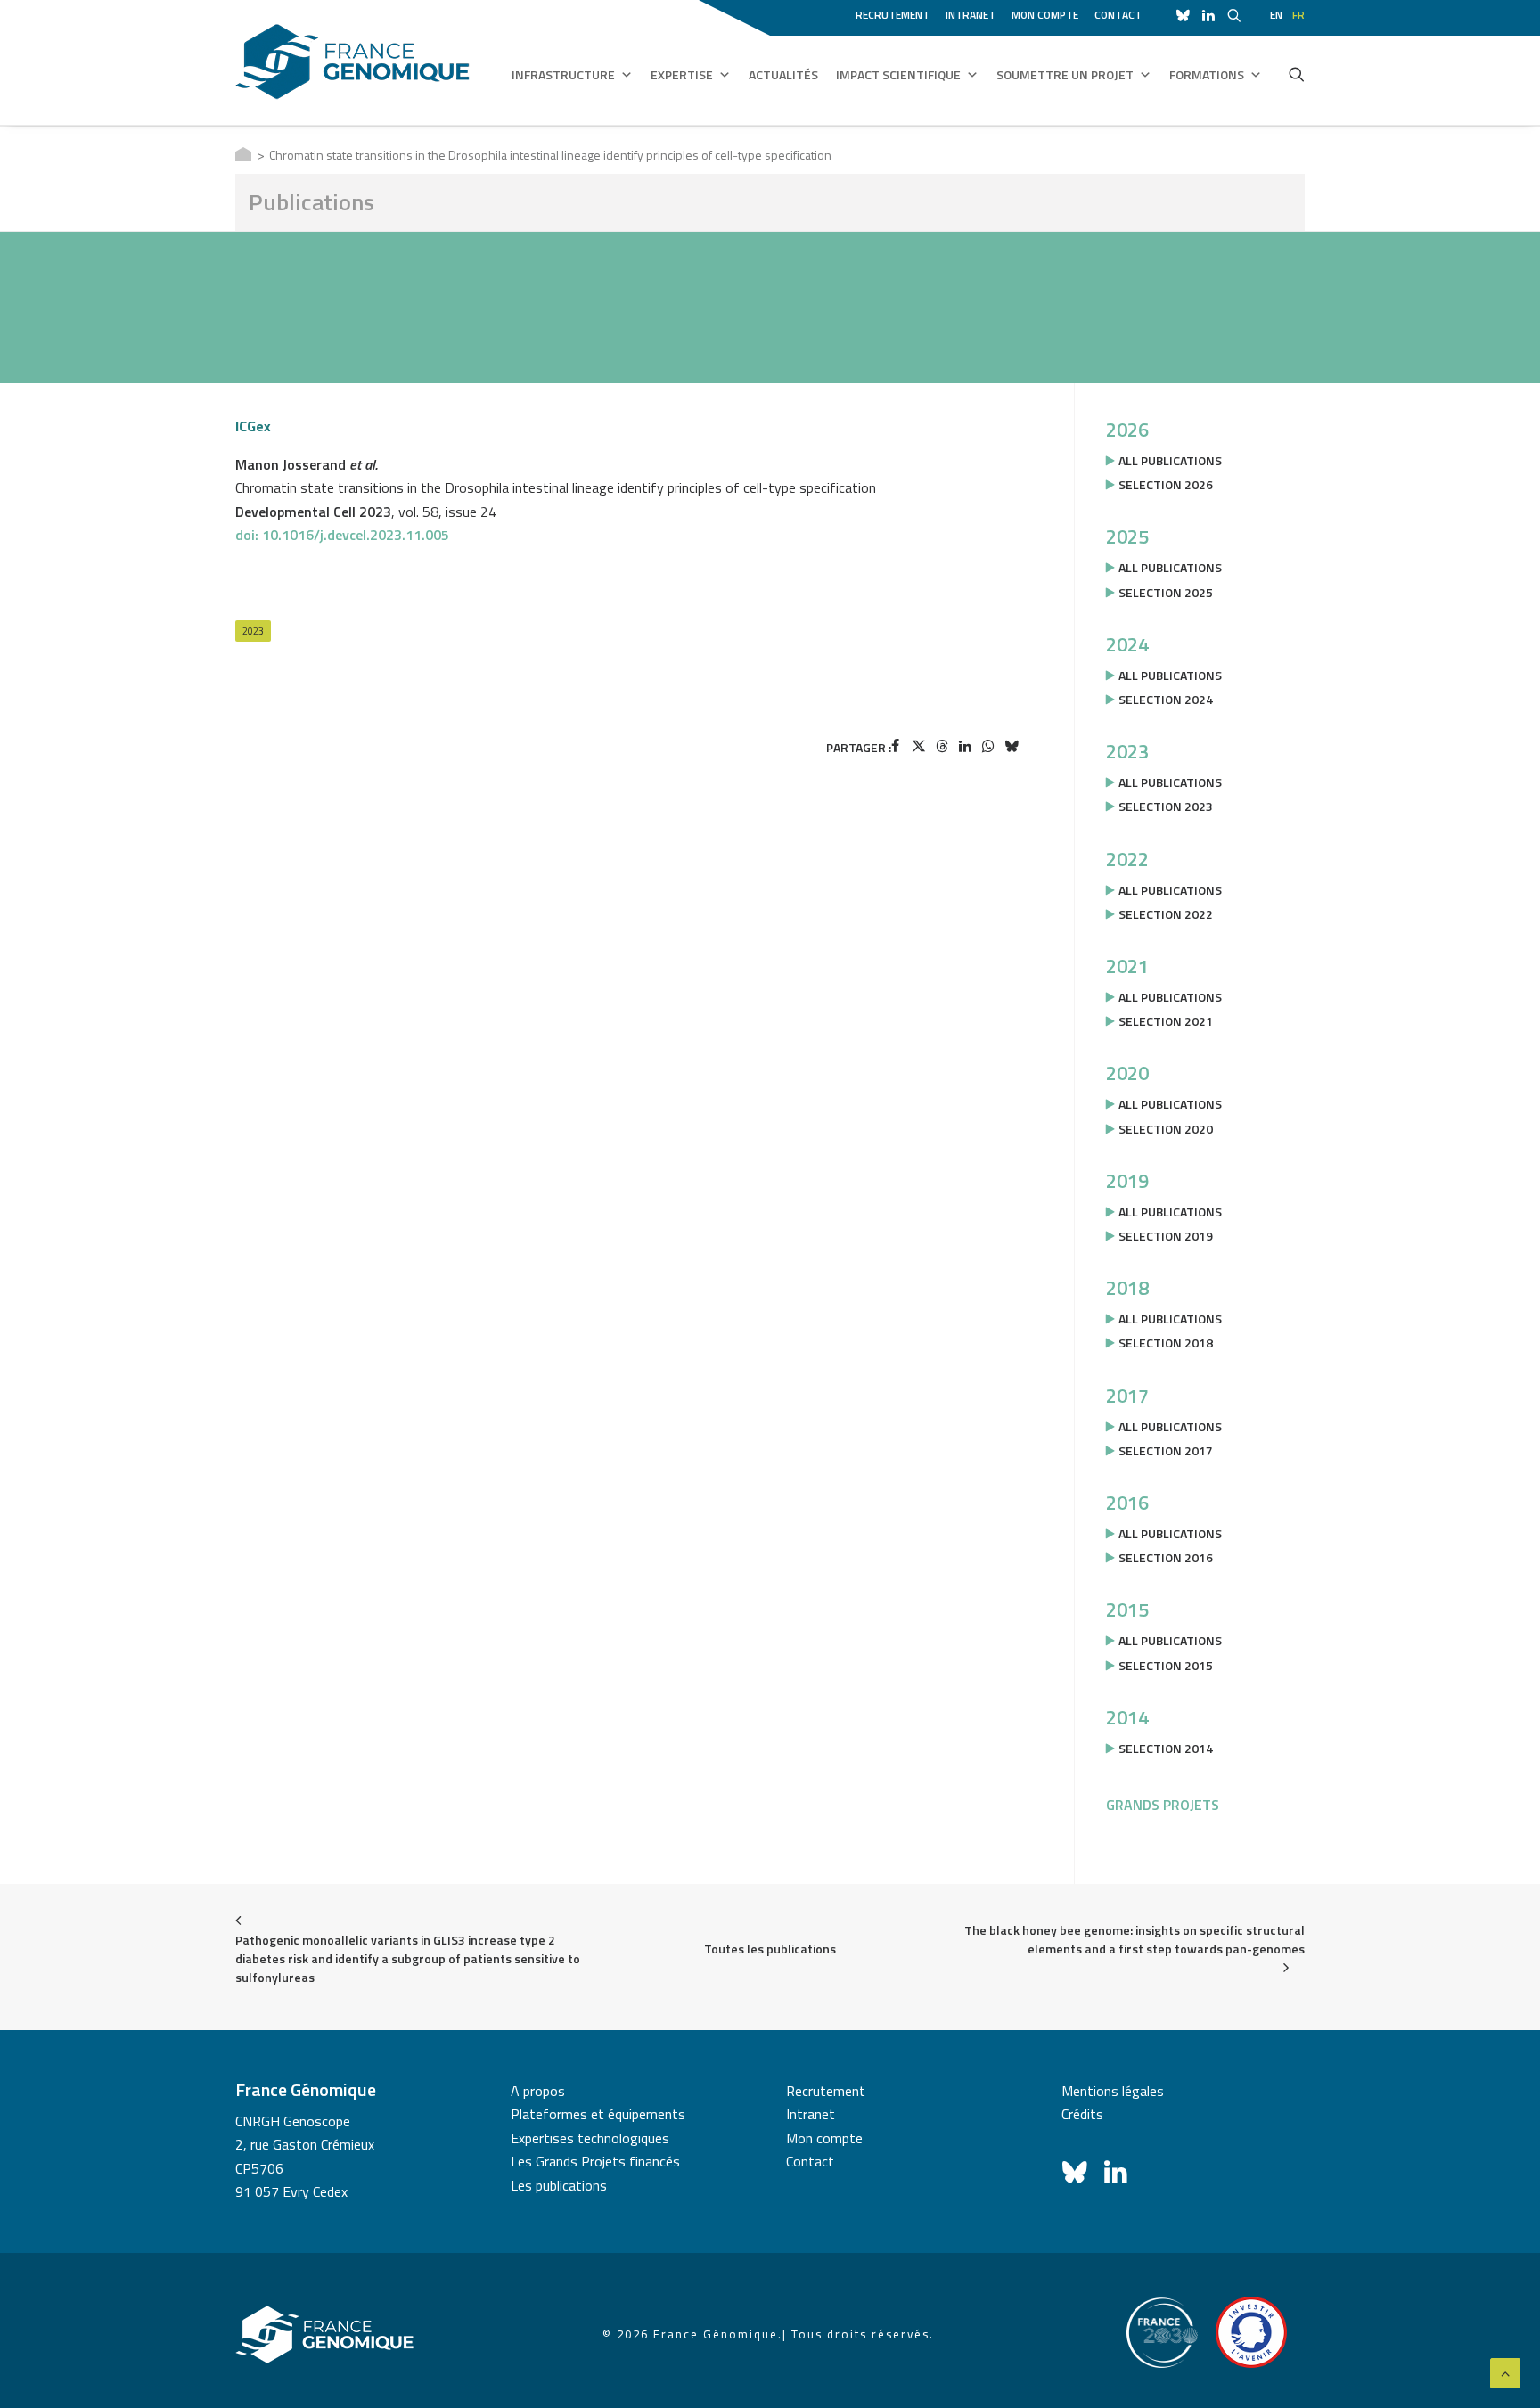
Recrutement (893, 15)
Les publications (559, 2185)
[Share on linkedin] (965, 746)
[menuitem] (896, 12)
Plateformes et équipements (598, 2114)
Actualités (783, 74)
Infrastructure (563, 74)
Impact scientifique (898, 74)
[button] (1297, 74)
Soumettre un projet (1065, 74)
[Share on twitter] (919, 746)
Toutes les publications (770, 1949)
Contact (1118, 15)
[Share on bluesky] (1012, 746)
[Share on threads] (942, 746)
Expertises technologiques (590, 2138)
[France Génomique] (352, 62)
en (1276, 15)
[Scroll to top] (1505, 2371)
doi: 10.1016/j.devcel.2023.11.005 (342, 535)
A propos (538, 2091)
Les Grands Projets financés (595, 2161)
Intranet (971, 15)
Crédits (1082, 2114)
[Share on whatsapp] (988, 746)
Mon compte (1045, 15)
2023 (253, 631)
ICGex (253, 426)
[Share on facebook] (896, 746)
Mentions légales (1113, 2091)
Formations (1207, 74)
